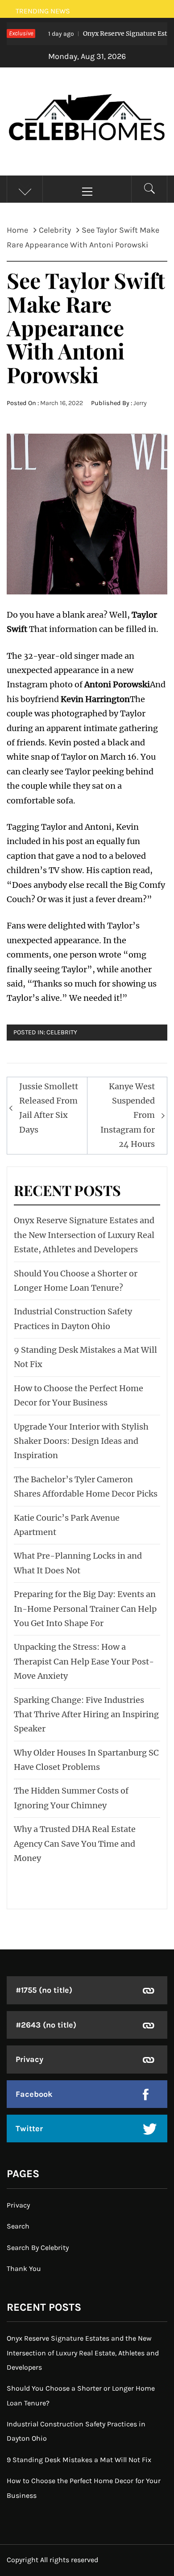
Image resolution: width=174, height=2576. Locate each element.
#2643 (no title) (46, 2025)
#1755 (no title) (44, 1990)
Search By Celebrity (38, 2248)
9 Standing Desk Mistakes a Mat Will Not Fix (79, 2460)
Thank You (24, 2269)
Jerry (140, 403)
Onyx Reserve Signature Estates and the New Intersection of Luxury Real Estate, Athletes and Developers (84, 1235)
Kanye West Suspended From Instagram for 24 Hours (128, 1115)
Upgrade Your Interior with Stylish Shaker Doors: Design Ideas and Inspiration (81, 1441)
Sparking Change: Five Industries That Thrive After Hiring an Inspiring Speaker (86, 1715)
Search (18, 2226)
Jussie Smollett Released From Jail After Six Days (49, 1108)
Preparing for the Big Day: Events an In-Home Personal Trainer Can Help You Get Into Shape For (85, 1609)
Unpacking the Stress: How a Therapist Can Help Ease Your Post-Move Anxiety (84, 1661)
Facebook (34, 2094)
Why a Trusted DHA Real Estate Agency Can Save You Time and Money (75, 1844)
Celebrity (62, 1032)
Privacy (29, 2059)
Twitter (29, 2129)
